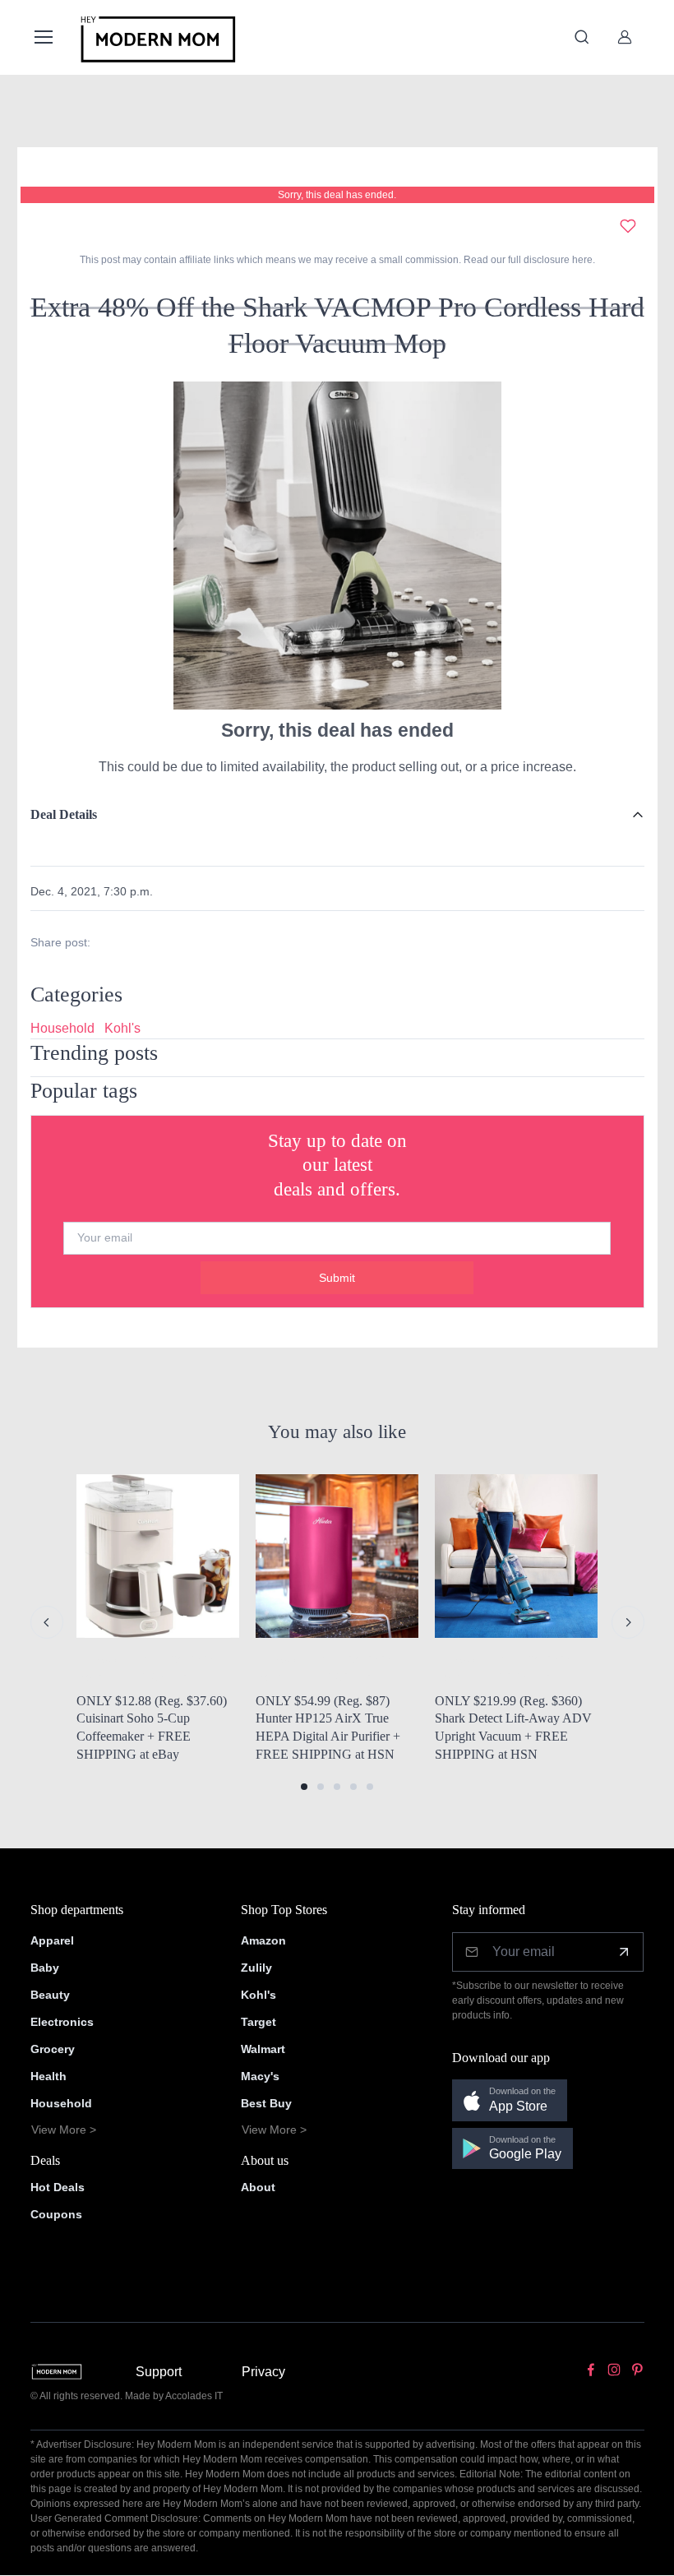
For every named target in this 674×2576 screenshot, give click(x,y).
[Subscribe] (624, 1952)
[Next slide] (628, 1622)
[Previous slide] (47, 1622)
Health (48, 2076)
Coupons (56, 2214)
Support (159, 2372)
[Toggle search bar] (582, 37)
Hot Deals (58, 2187)
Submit (337, 1278)
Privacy (263, 2372)
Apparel (52, 1940)
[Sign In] (625, 37)
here (581, 260)
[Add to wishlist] (628, 226)
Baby (45, 1968)
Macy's (260, 2076)
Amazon (263, 1940)
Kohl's (122, 1028)
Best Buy (266, 2103)
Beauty (50, 1995)
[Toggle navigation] (43, 37)
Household (62, 1028)
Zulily (256, 1968)
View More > (64, 2130)
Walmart (263, 2049)
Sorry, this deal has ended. (337, 195)
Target (259, 2022)
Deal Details (64, 814)
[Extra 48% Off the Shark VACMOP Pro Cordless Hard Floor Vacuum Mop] (337, 545)
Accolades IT (194, 2396)
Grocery (53, 2049)
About (258, 2187)
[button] (304, 1787)
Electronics (62, 2022)
